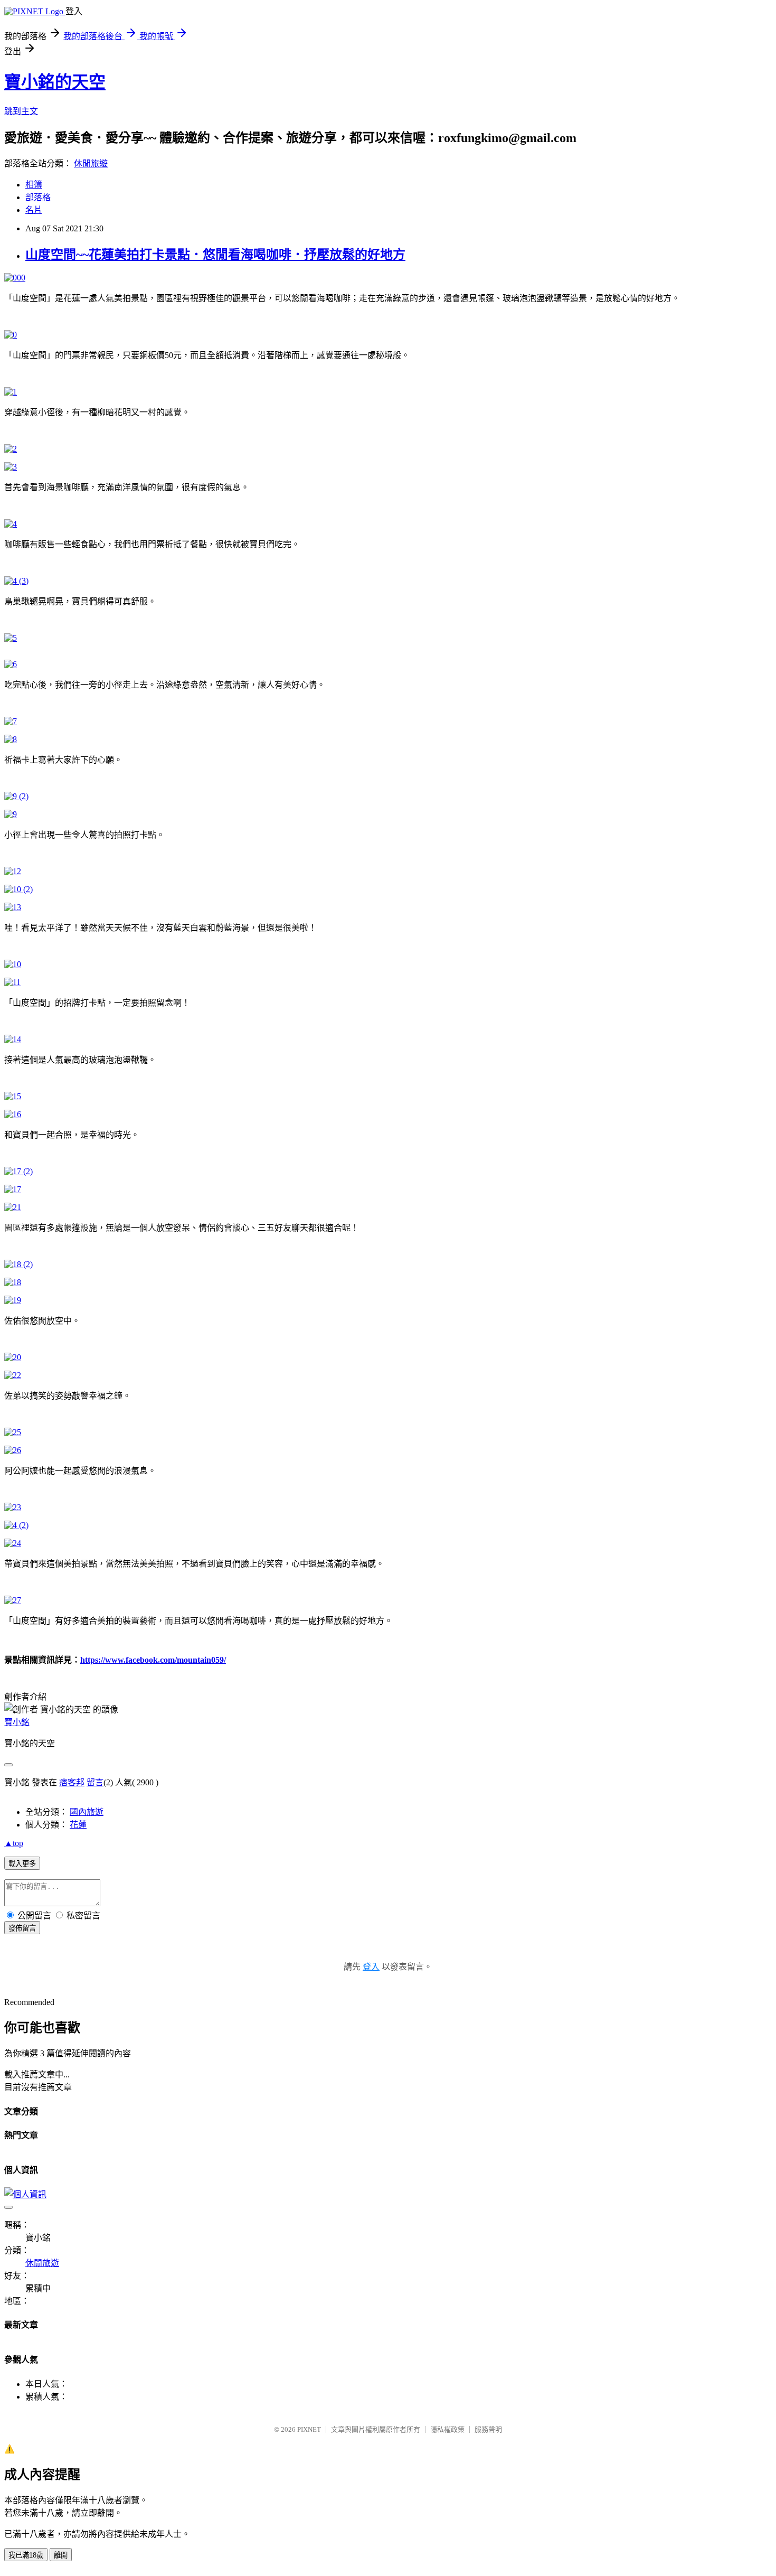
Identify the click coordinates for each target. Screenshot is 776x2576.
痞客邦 (72, 1782)
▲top (14, 1843)
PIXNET (309, 2429)
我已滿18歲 (26, 2555)
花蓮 (78, 1825)
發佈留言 (22, 1928)
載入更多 (22, 1864)
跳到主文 (21, 111)
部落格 (38, 197)
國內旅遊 (87, 1812)
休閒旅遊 (91, 163)
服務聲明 (488, 2429)
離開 (61, 2555)
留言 (95, 1782)
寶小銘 (17, 1722)
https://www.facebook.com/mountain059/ (153, 1660)
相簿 (34, 185)
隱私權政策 (447, 2429)
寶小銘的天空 (55, 82)
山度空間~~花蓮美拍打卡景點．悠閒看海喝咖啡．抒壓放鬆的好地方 (215, 255)
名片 (34, 210)
